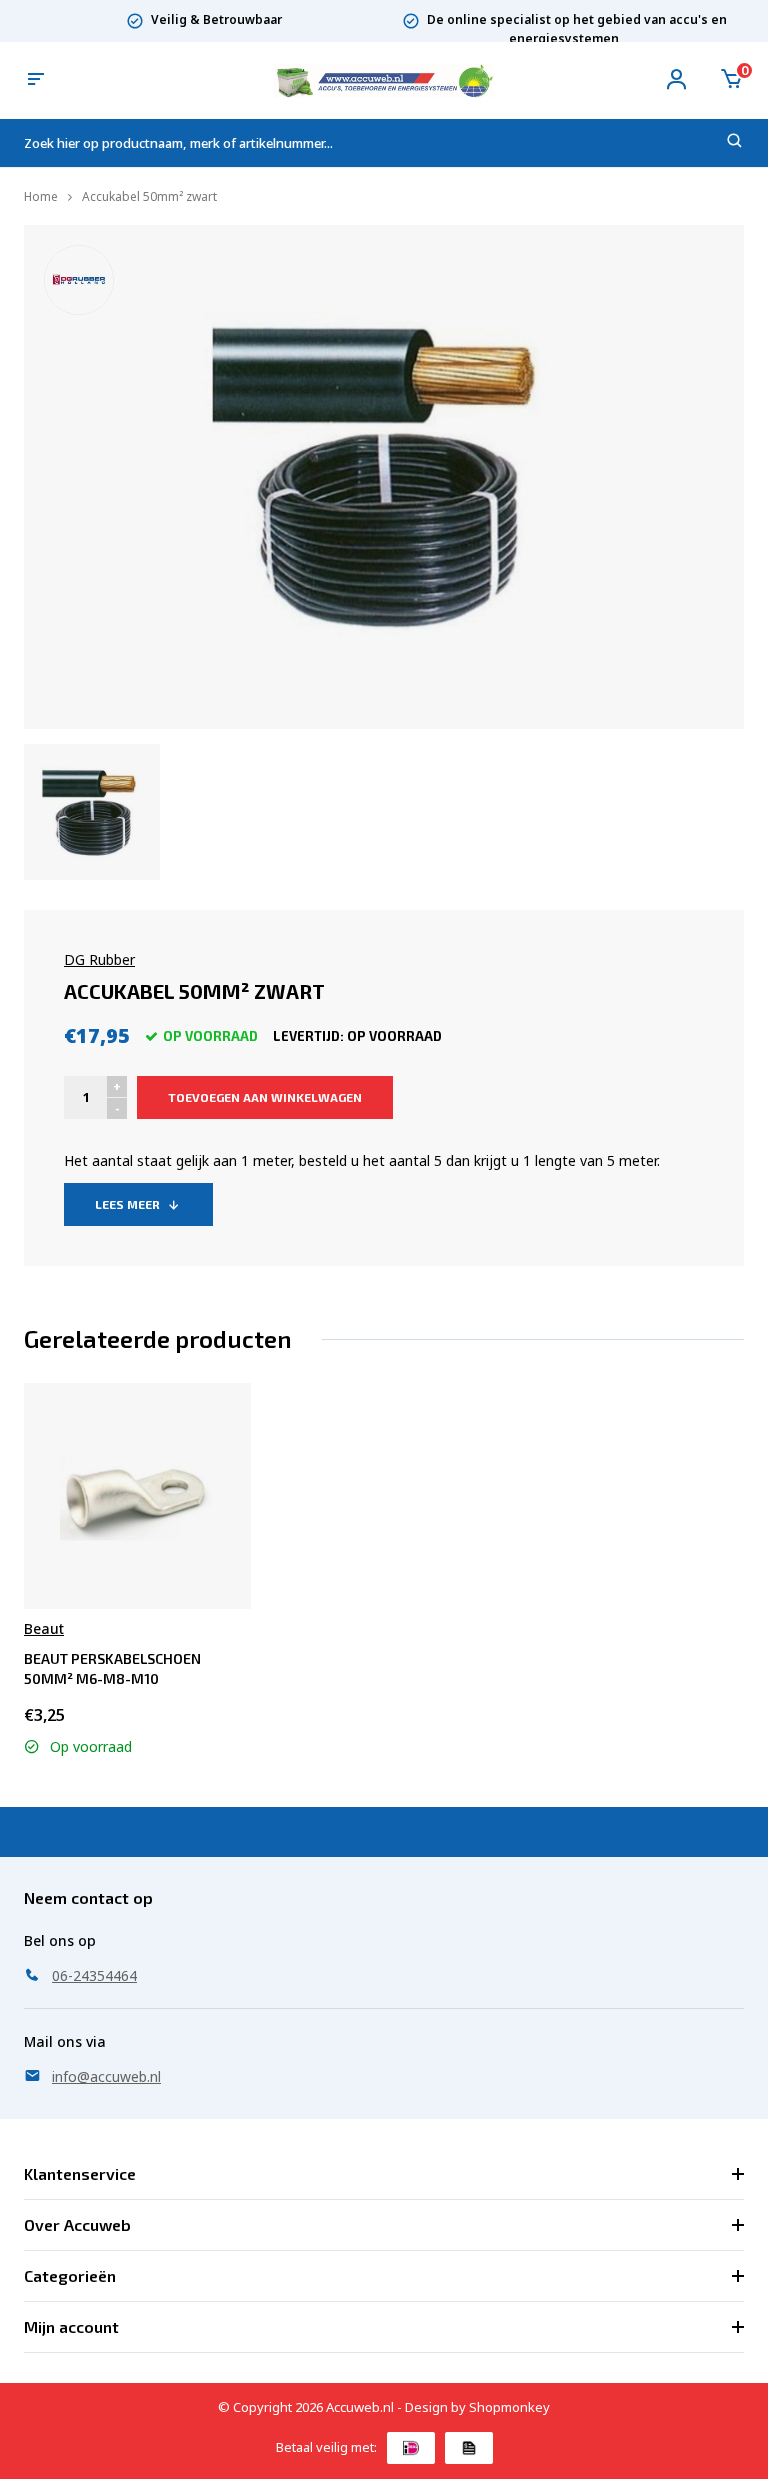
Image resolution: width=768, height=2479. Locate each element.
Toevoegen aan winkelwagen (265, 1097)
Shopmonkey (509, 2407)
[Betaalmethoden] (411, 2448)
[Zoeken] (735, 144)
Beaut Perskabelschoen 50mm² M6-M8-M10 (112, 1668)
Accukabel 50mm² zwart (149, 196)
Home (41, 196)
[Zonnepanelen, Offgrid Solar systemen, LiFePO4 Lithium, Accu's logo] (384, 79)
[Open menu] (36, 80)
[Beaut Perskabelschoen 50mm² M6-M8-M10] (137, 1496)
